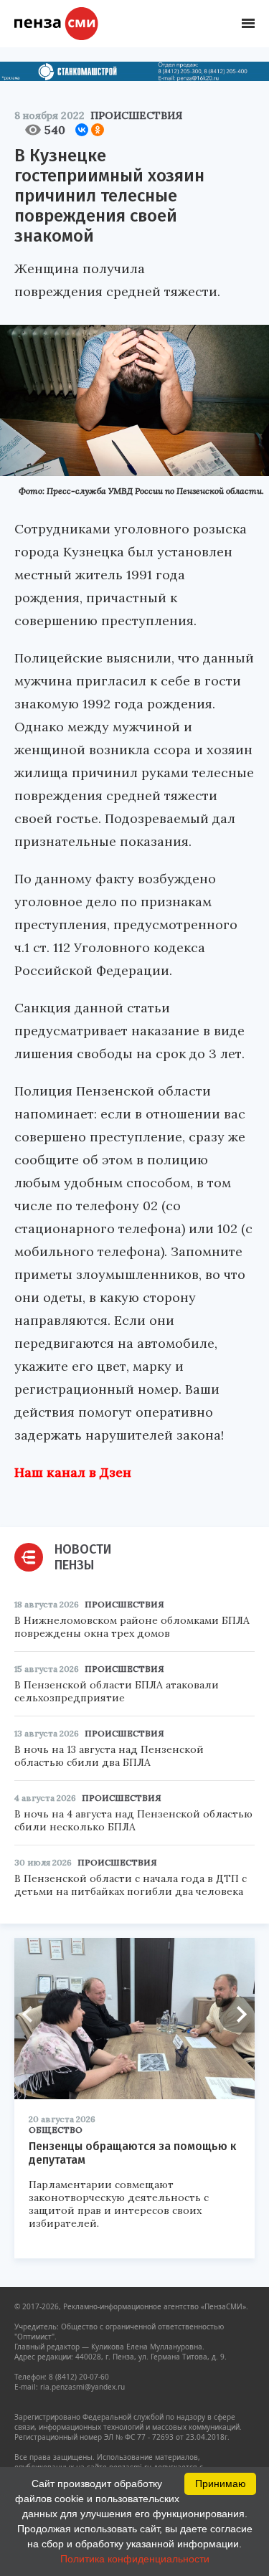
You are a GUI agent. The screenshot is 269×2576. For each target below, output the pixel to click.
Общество (56, 2130)
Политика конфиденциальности (135, 2559)
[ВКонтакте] (82, 130)
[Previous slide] (32, 2015)
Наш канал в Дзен (73, 1472)
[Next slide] (237, 2015)
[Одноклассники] (98, 130)
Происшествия (136, 115)
